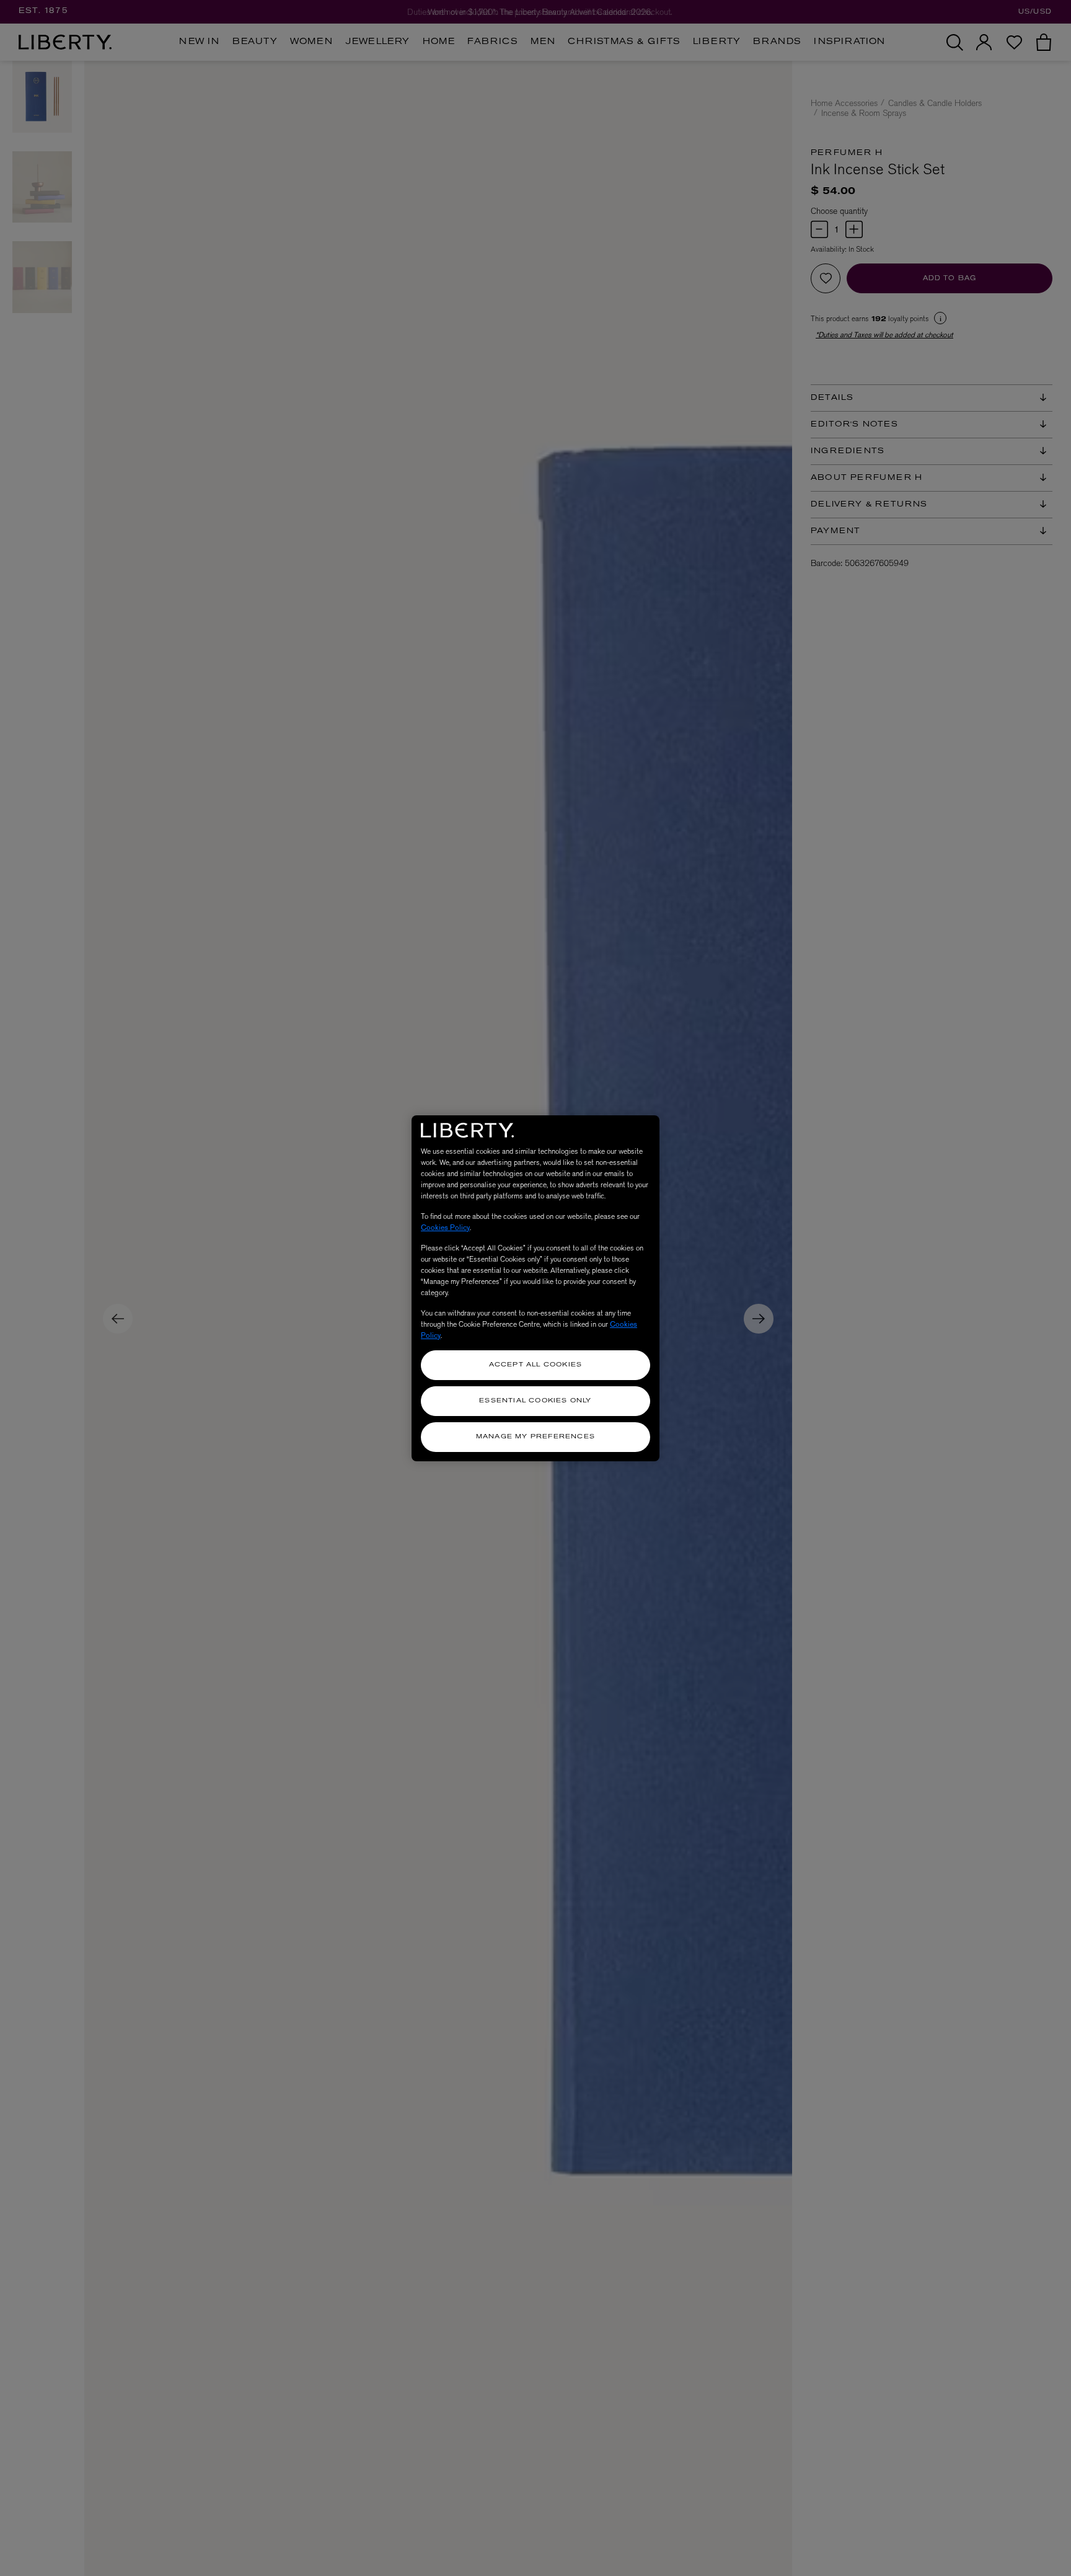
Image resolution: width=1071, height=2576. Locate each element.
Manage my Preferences (535, 1437)
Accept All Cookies (536, 1365)
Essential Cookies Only (535, 1401)
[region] (535, 1288)
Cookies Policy (445, 1228)
